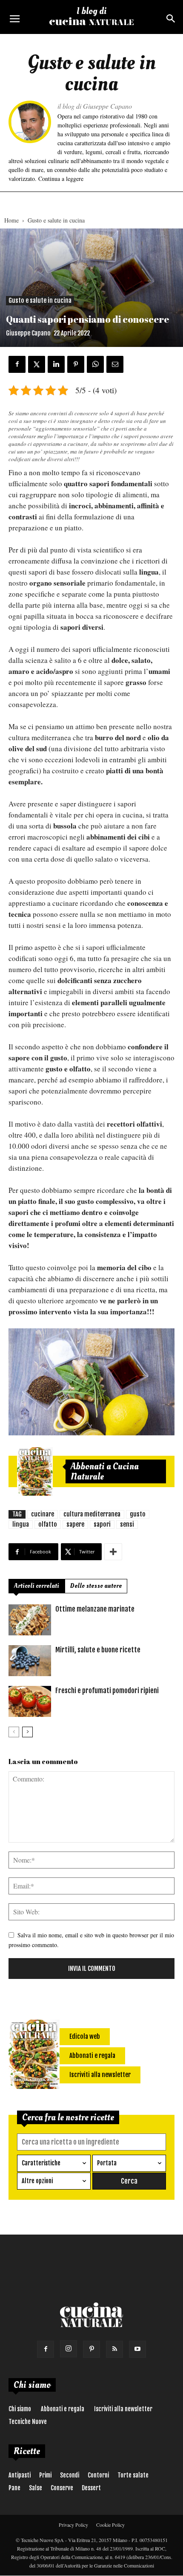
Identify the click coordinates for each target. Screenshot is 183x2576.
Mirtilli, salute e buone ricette (98, 1650)
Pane (14, 2488)
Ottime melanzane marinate (95, 1609)
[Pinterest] (91, 2349)
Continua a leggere (61, 179)
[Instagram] (69, 2349)
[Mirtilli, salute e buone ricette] (30, 1661)
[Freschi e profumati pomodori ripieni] (30, 1701)
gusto (138, 1514)
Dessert (91, 2488)
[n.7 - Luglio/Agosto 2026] (35, 1471)
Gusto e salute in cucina (56, 220)
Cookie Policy (110, 2525)
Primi (45, 2475)
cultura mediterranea (92, 1514)
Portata (107, 2163)
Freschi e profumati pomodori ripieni (107, 1691)
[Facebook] (46, 2349)
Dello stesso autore (96, 1586)
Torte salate (133, 2475)
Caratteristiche (41, 2163)
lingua (21, 1524)
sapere (75, 1524)
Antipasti (20, 2475)
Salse (36, 2488)
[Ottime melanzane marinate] (30, 1620)
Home (11, 220)
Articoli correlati (37, 1586)
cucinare (43, 1514)
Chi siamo (20, 2409)
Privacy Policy (73, 2525)
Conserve (62, 2488)
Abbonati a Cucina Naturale (105, 1471)
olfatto (48, 1524)
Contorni (98, 2475)
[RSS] (114, 2349)
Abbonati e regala (63, 2409)
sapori (102, 1524)
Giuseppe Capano (28, 333)
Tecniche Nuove (28, 2422)
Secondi (70, 2475)
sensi (127, 1524)
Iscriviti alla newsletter (123, 2409)
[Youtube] (137, 2349)
